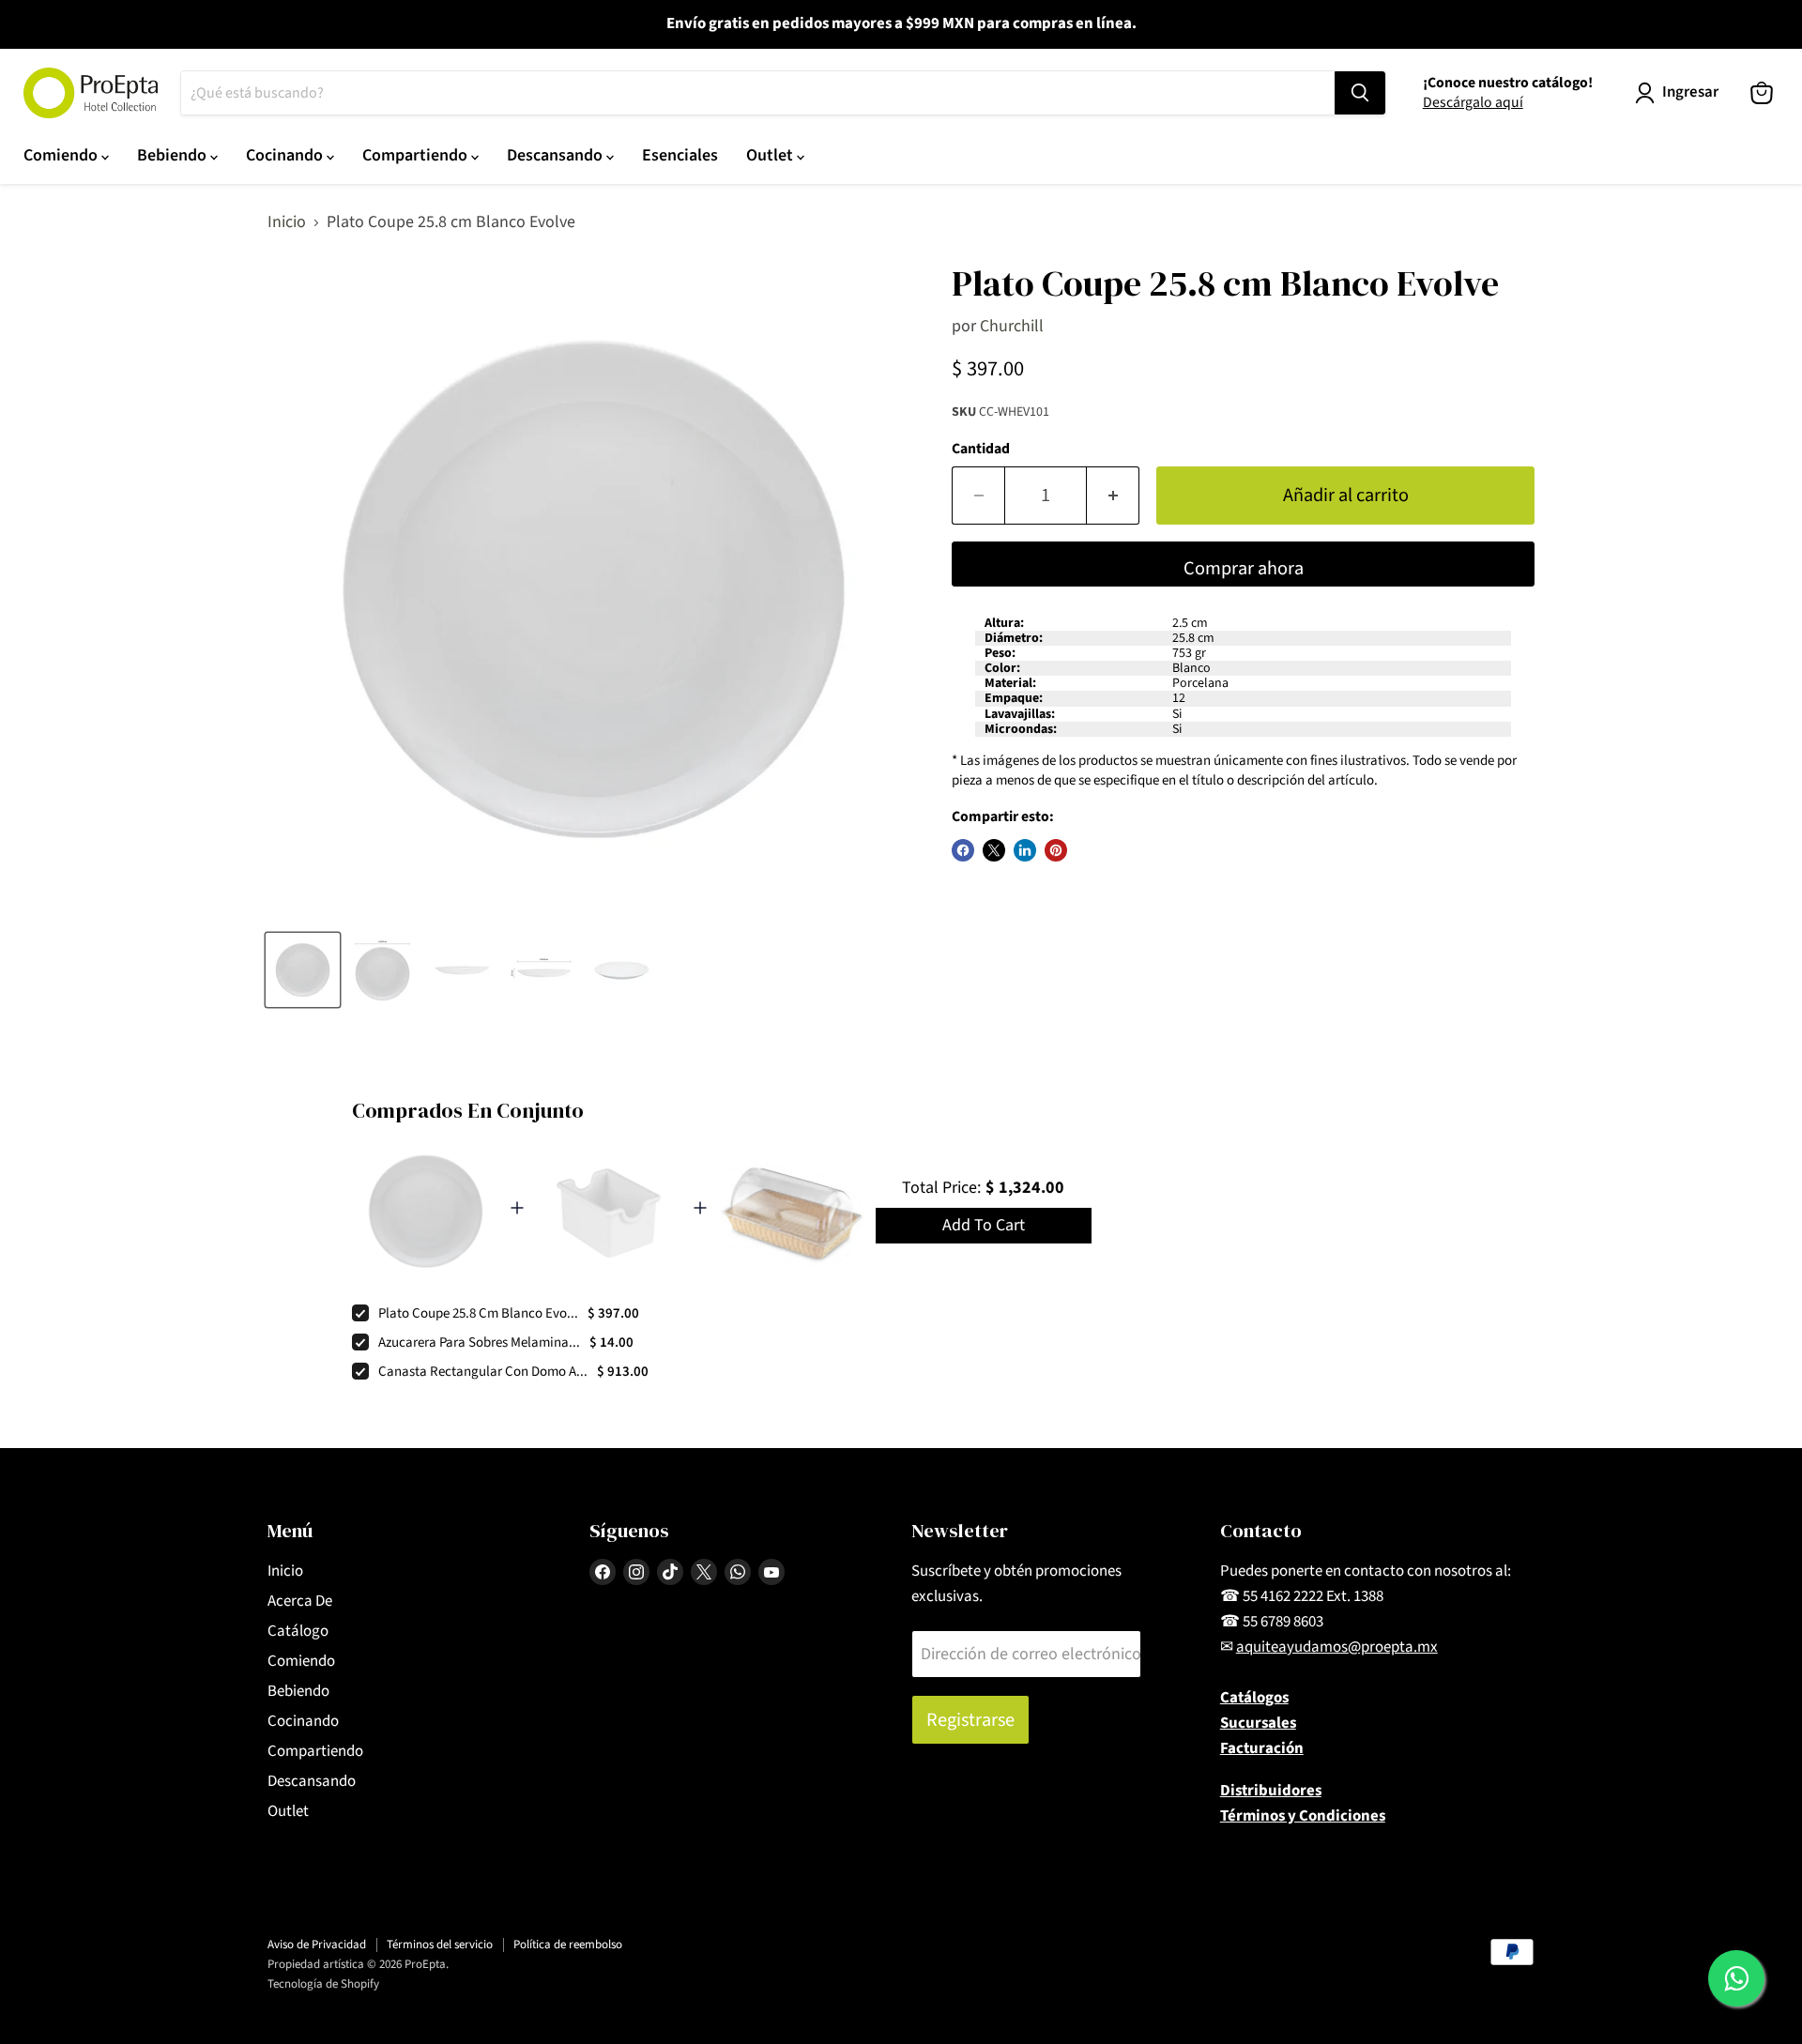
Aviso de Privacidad (317, 1945)
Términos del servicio (440, 1945)
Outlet (771, 155)
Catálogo (298, 1631)
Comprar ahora (1244, 568)
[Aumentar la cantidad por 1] (1113, 495)
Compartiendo (417, 155)
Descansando (557, 155)
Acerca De (300, 1601)
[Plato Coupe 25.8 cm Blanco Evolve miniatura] (303, 970)
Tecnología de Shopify (323, 1984)
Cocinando (286, 155)
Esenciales (680, 155)
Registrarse (970, 1720)
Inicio (287, 223)
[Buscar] (1360, 93)
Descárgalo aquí (1473, 102)
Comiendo (62, 155)
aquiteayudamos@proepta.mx (1337, 1647)
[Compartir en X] (994, 850)
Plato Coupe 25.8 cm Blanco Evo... (478, 1313)
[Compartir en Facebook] (963, 850)
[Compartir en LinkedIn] (1025, 850)
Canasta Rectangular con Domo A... (483, 1372)
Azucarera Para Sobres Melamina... (479, 1342)
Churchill (1012, 326)
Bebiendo (174, 155)
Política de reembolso (568, 1945)
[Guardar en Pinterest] (1056, 850)
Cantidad (981, 449)
